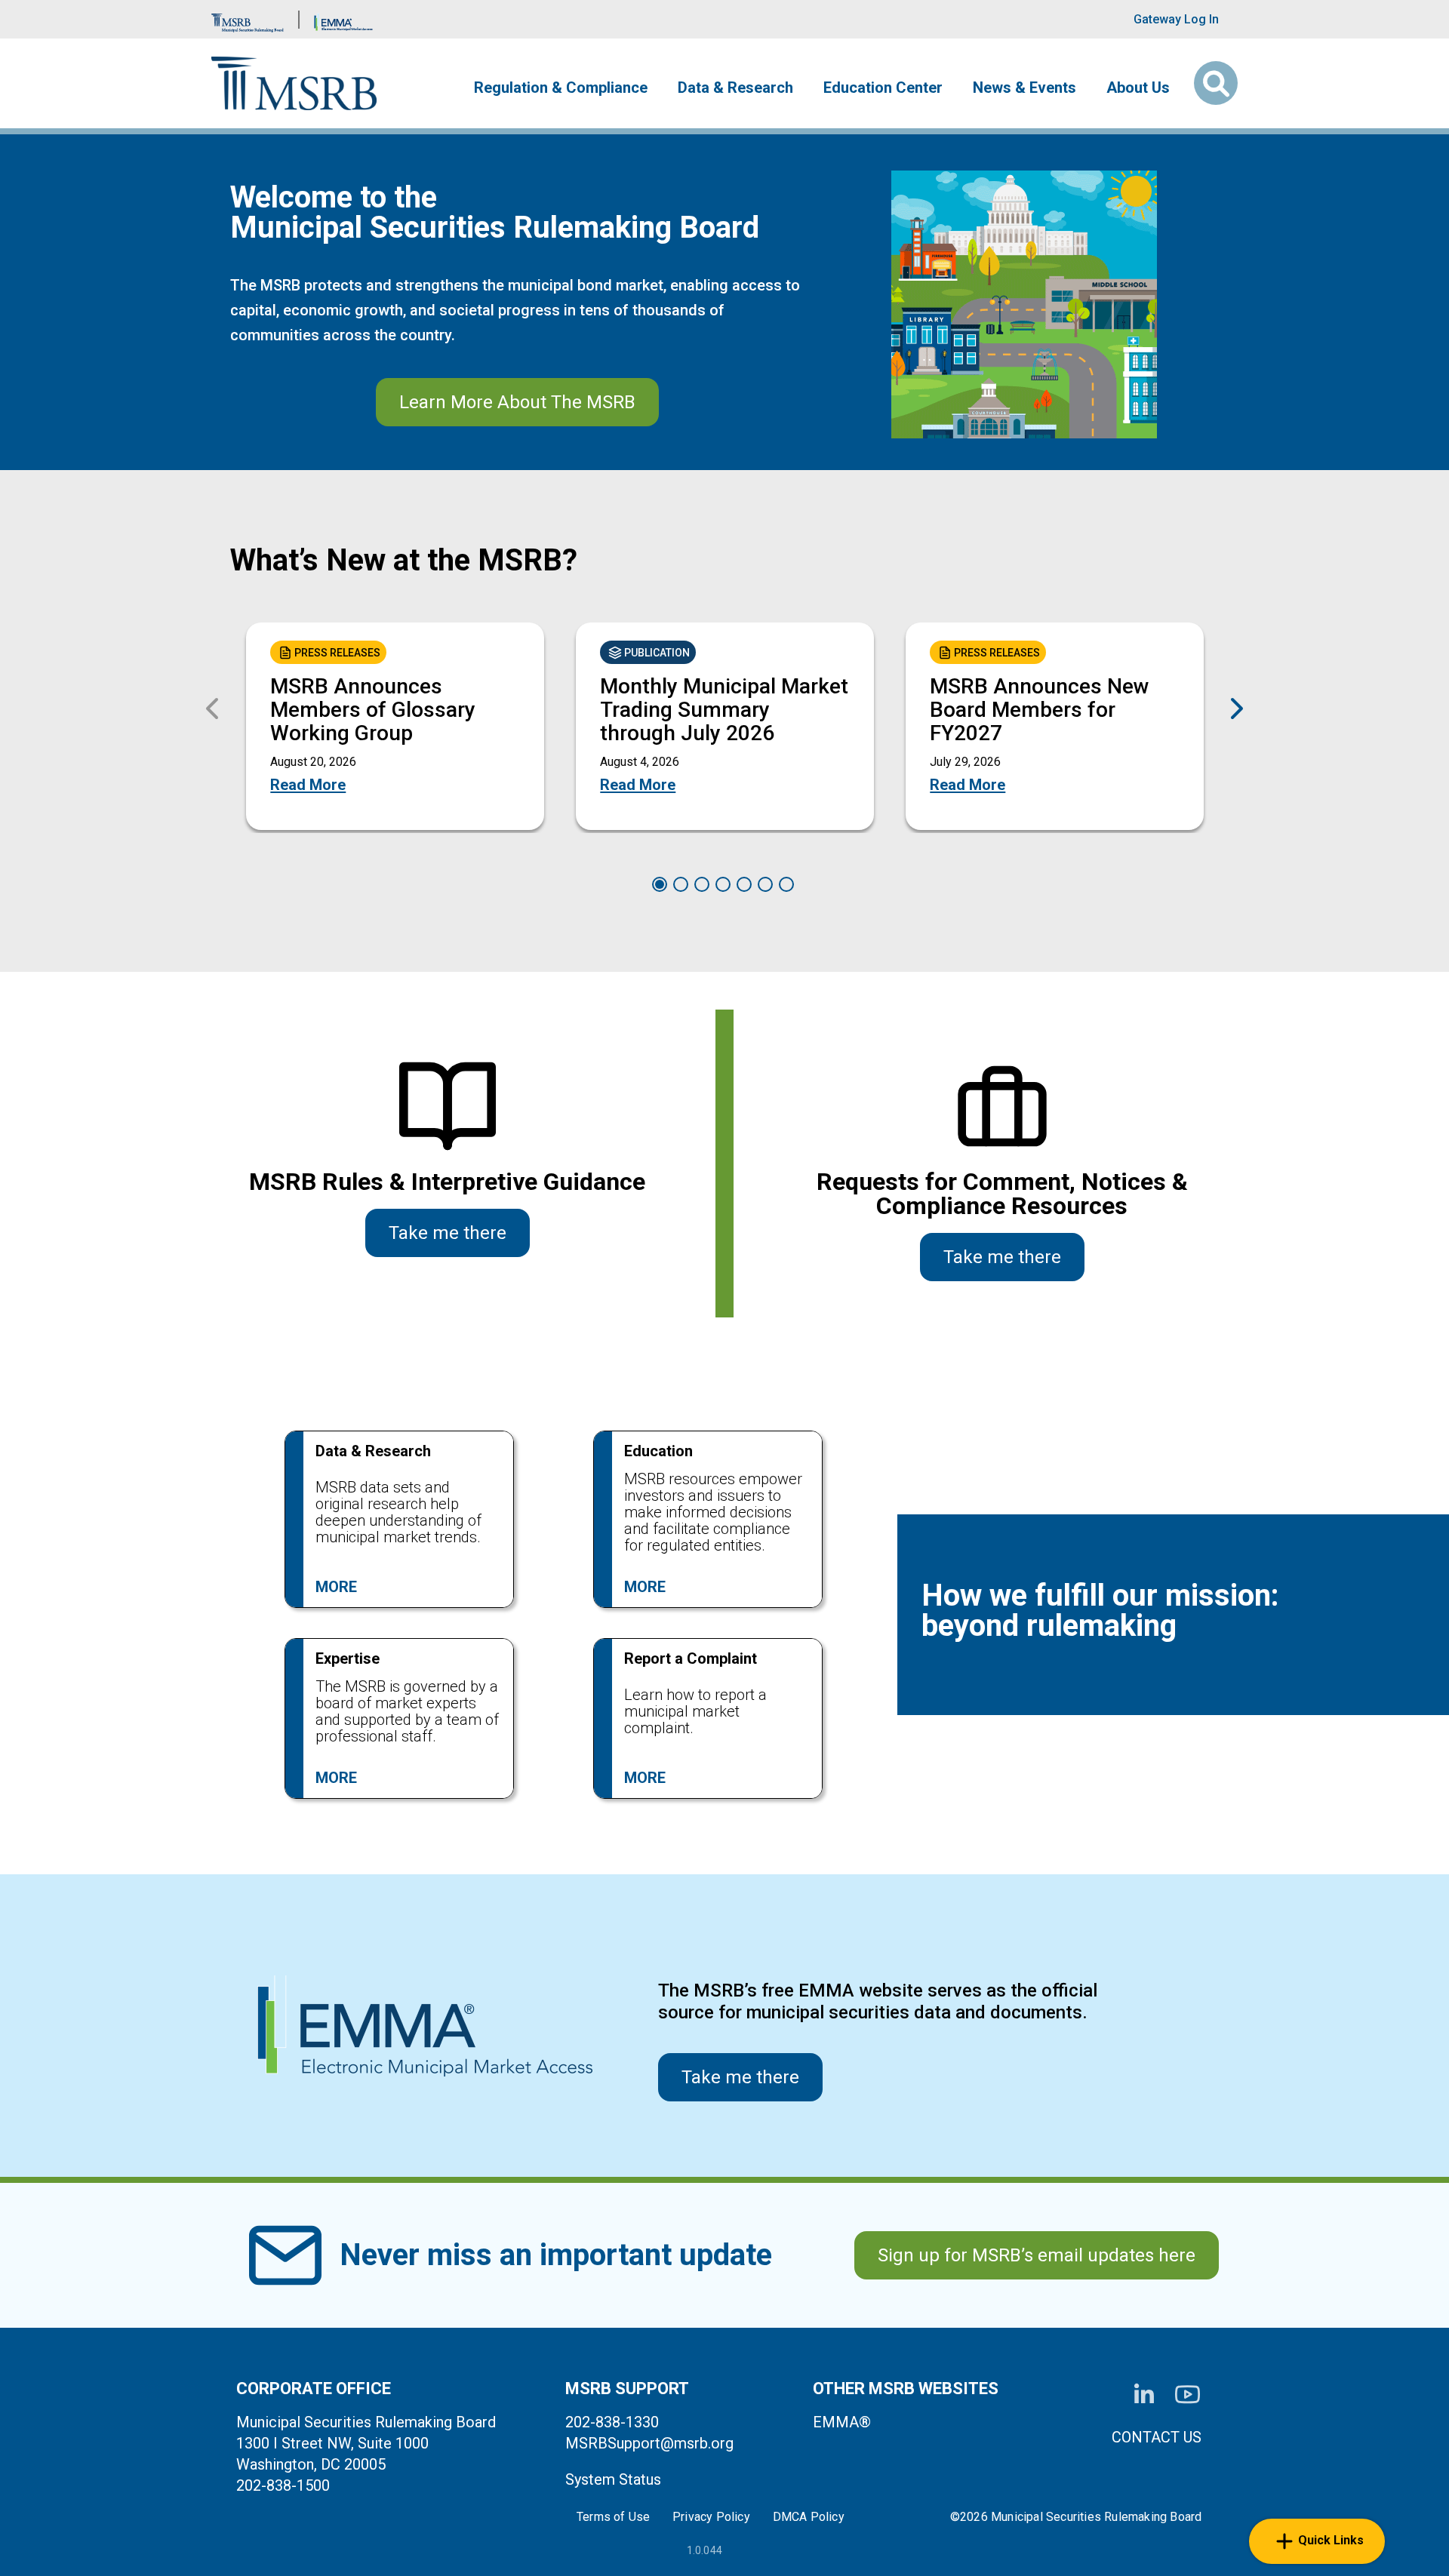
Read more (308, 785)
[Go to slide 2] (681, 884)
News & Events (1024, 88)
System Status (613, 2479)
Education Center (883, 88)
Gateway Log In (1176, 19)
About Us (1138, 88)
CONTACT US (1157, 2437)
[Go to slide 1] (660, 884)
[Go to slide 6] (765, 884)
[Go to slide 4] (723, 884)
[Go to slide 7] (786, 884)
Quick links (1331, 2540)
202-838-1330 (612, 2422)
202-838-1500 (283, 2485)
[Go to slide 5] (744, 884)
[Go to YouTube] (1188, 2395)
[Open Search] (1216, 83)
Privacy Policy (711, 2517)
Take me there (448, 1233)
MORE (336, 1587)
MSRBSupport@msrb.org (649, 2443)
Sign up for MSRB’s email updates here (1037, 2255)
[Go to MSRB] (248, 19)
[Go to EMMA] (343, 19)
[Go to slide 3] (702, 884)
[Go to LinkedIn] (1144, 2395)
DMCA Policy (809, 2517)
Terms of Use (613, 2517)
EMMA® (842, 2422)
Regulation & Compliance (561, 88)
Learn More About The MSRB (517, 402)
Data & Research (735, 88)
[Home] (294, 83)
